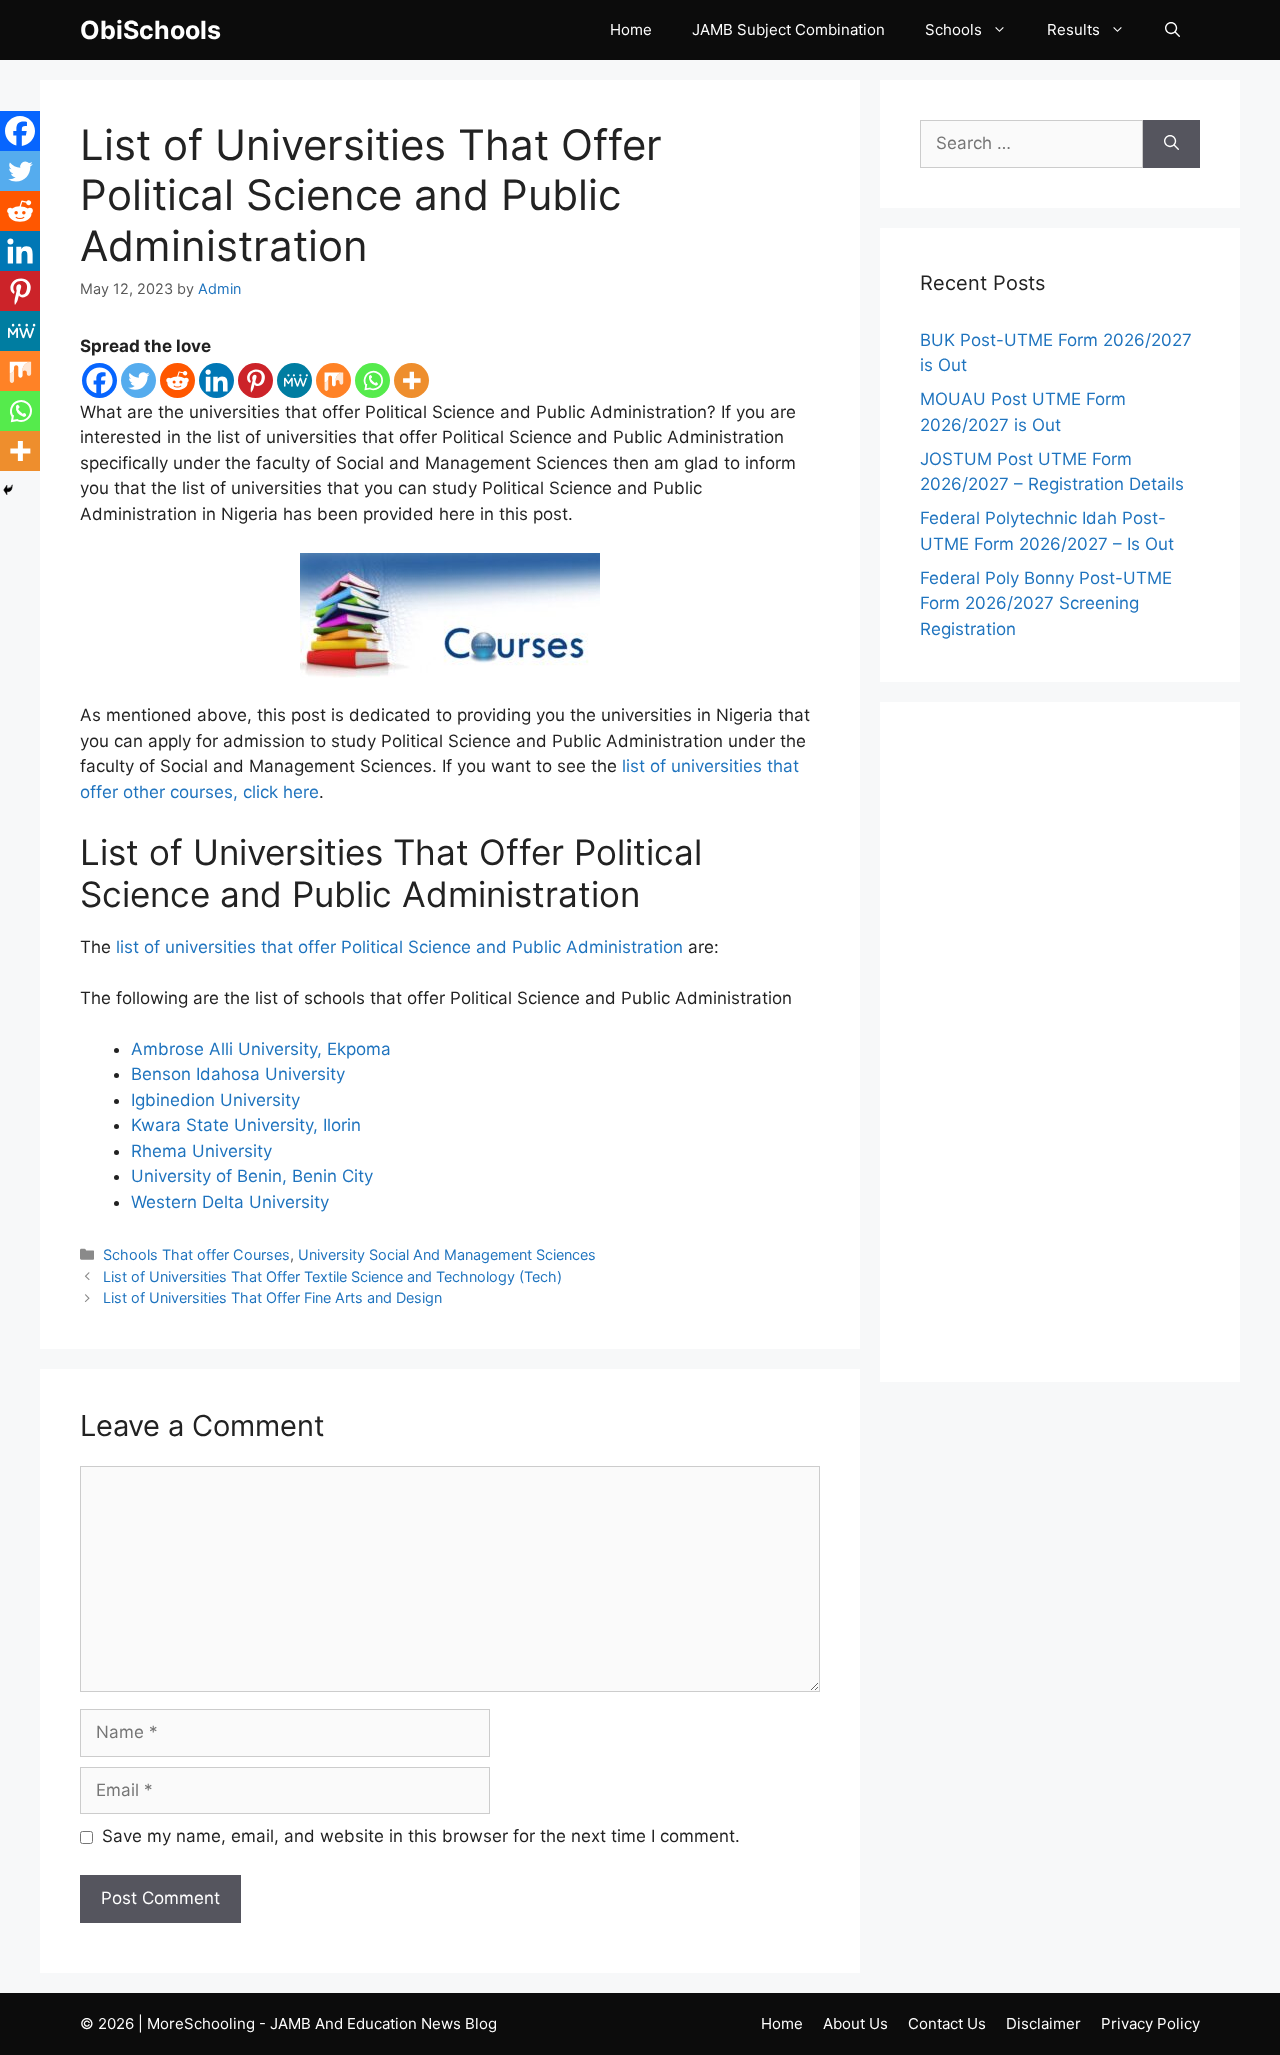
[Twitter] (138, 380)
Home (631, 29)
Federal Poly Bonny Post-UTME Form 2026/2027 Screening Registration (1046, 603)
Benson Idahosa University (238, 1074)
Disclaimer (1043, 2023)
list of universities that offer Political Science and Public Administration (399, 947)
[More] (411, 380)
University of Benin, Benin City (252, 1176)
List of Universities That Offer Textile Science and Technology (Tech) (332, 1276)
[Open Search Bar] (1172, 30)
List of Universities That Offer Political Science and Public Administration (371, 195)
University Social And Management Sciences (447, 1254)
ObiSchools (150, 30)
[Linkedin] (216, 380)
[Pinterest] (255, 380)
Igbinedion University (215, 1100)
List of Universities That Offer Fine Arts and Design (272, 1297)
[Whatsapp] (372, 380)
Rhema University (201, 1151)
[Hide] (8, 490)
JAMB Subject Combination (788, 29)
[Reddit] (177, 380)
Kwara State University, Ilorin (246, 1125)
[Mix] (333, 380)
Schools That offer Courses (196, 1254)
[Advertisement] (1060, 1042)
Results (1073, 29)
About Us (855, 2023)
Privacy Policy (1150, 2023)
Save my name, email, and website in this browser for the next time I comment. (421, 1836)
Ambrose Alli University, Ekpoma (261, 1049)
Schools (953, 29)
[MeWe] (294, 380)
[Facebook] (99, 380)
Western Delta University (230, 1202)
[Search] (1171, 144)
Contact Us (947, 2023)
